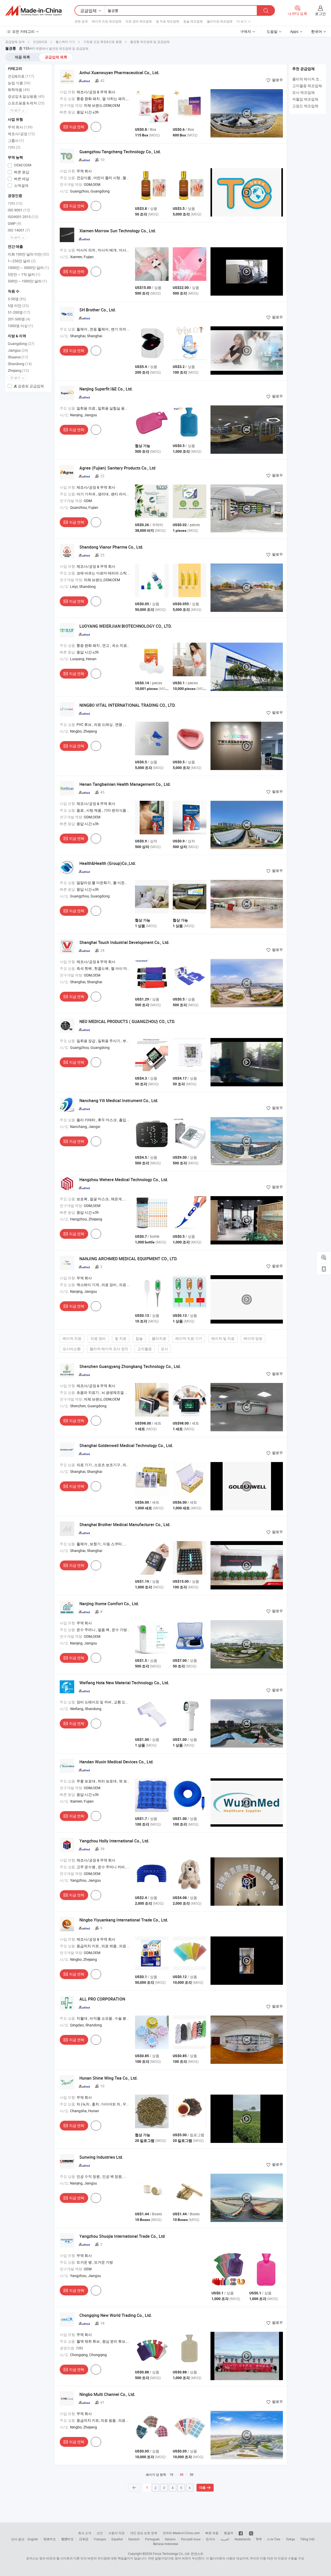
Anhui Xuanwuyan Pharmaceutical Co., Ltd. (119, 73)
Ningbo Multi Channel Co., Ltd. (107, 2394)
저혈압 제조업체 (305, 99)
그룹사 (16, 140)
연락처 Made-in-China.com (181, 2533)
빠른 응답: (68, 112)
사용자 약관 (116, 2533)
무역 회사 (20, 127)
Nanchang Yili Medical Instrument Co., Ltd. (119, 1101)
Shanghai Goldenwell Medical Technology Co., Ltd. (126, 1445)
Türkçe (290, 2539)
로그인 (320, 14)
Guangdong (21, 344)
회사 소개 (85, 2533)
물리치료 (159, 1338)
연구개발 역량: (71, 105)
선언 (100, 2533)
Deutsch (134, 2539)
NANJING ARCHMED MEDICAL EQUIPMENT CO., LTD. (128, 1259)
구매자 (246, 31)
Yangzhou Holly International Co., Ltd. (114, 1841)
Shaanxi (18, 357)
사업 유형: (68, 92)
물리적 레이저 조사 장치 (109, 1349)
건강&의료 (21, 76)
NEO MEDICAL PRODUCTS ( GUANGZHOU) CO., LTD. (127, 1021)
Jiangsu (18, 350)
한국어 (210, 2539)
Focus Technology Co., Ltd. (171, 2554)
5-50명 (17, 299)
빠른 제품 (212, 2533)
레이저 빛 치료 (223, 1338)
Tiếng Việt (307, 2539)
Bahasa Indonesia (166, 2544)
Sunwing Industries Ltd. (101, 2157)
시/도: (65, 191)
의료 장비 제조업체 (139, 21)
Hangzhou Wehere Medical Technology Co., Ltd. (124, 1180)
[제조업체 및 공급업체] (33, 11)
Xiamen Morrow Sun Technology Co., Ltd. (118, 231)
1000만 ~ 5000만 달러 (28, 268)
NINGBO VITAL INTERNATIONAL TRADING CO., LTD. (127, 705)
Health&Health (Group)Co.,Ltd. (108, 863)
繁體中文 (67, 2539)
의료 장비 (98, 1338)
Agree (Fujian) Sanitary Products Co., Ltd (117, 468)
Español (117, 2539)
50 (192, 2474)
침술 (139, 1338)
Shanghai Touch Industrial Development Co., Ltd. (124, 942)
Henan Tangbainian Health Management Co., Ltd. (125, 784)
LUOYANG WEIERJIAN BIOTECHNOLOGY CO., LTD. (126, 626)
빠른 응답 (21, 172)
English (33, 2539)
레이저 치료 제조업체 (107, 21)
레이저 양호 (253, 1338)
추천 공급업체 (303, 69)
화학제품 (19, 90)
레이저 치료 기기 (189, 1338)
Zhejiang (18, 370)
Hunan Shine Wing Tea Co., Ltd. (108, 2078)
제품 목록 (22, 57)
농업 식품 (19, 83)
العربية (225, 2539)
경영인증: (67, 2348)
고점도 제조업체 (305, 106)
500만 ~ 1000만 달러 (27, 281)
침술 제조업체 (193, 21)
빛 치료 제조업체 (168, 21)
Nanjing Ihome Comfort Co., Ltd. (109, 1604)
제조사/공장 (21, 134)
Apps (294, 31)
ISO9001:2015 (23, 217)
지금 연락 (77, 127)
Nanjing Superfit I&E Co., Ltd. (106, 389)
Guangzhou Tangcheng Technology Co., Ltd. (120, 152)
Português (152, 2539)
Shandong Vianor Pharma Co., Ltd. (111, 547)
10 (171, 2474)
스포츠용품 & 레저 (26, 103)
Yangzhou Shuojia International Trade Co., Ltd (122, 2236)
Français (100, 2539)
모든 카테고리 (23, 31)
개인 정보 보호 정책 (144, 2533)
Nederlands (243, 2539)
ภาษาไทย (274, 2539)
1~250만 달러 (22, 261)
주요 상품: (68, 99)
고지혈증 (145, 1349)
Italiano (170, 2539)
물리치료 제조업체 (220, 21)
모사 (164, 1349)
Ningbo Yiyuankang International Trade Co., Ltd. (124, 1920)
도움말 (272, 31)
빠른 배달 (21, 179)
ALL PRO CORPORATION (102, 1999)
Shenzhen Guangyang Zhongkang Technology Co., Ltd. (130, 1366)
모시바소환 (72, 1349)
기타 (14, 147)
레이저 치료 (72, 1338)
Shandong (20, 364)
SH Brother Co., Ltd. (98, 310)
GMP (14, 223)
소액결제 (21, 185)
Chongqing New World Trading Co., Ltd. (116, 2315)
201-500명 (19, 319)
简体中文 (50, 2539)
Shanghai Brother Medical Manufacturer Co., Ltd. (125, 1525)
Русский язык (191, 2539)
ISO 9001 (19, 210)
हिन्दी (259, 2539)
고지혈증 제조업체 (307, 86)
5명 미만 (18, 306)
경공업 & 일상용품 (26, 96)
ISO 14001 (19, 230)
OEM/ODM (22, 165)
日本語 (84, 2539)
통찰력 (229, 2533)
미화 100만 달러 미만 (28, 254)
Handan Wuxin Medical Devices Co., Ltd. (116, 1762)
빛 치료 (121, 1338)
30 (182, 2475)
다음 (202, 2488)
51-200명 (19, 312)
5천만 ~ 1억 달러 (24, 274)
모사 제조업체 (303, 92)
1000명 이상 (20, 326)
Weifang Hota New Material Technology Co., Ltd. (124, 1683)
